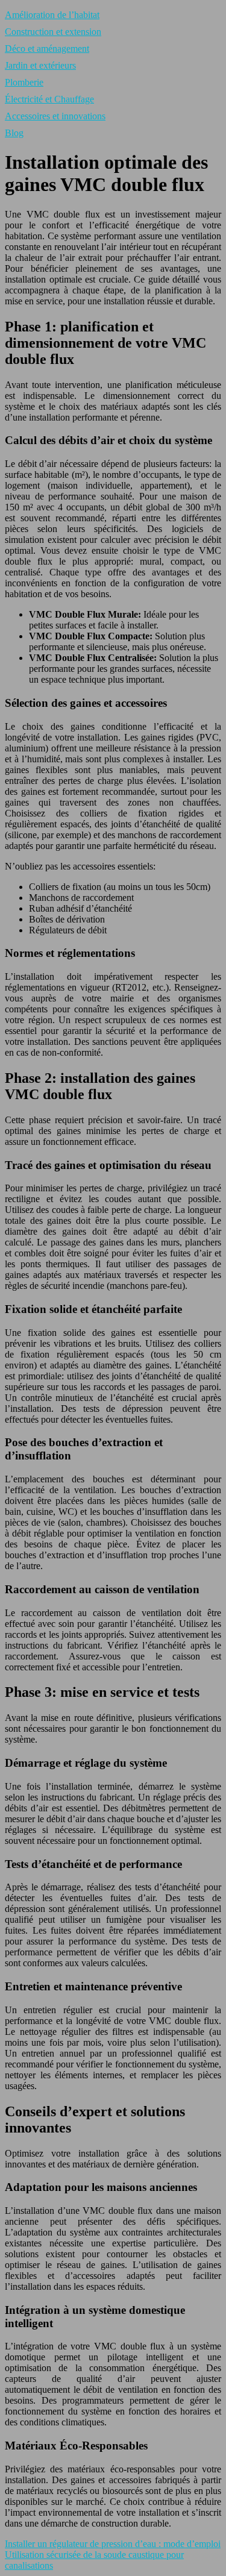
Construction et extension (53, 32)
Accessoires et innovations (55, 116)
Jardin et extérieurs (40, 65)
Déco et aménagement (47, 49)
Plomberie (24, 82)
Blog (14, 133)
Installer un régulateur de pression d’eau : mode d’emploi (113, 2544)
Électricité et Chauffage (49, 99)
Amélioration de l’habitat (52, 15)
